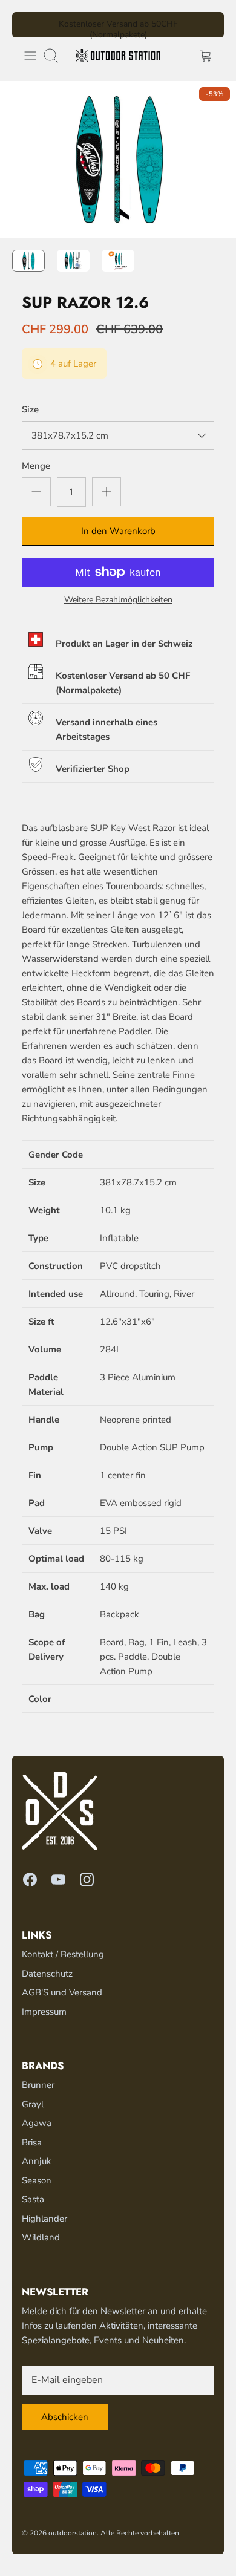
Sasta (33, 2199)
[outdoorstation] (118, 56)
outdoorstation (73, 2533)
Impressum (44, 2012)
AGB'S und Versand (62, 1992)
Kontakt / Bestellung (63, 1954)
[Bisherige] (28, 25)
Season (37, 2180)
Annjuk (37, 2161)
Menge (36, 466)
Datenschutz (47, 1974)
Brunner (38, 2085)
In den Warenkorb (118, 531)
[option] (118, 159)
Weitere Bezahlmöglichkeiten (118, 600)
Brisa (32, 2142)
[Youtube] (58, 1880)
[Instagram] (87, 1880)
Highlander (44, 2219)
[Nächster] (208, 25)
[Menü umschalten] (30, 56)
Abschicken (65, 2417)
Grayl (33, 2104)
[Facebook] (30, 1880)
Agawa (37, 2123)
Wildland (41, 2237)
